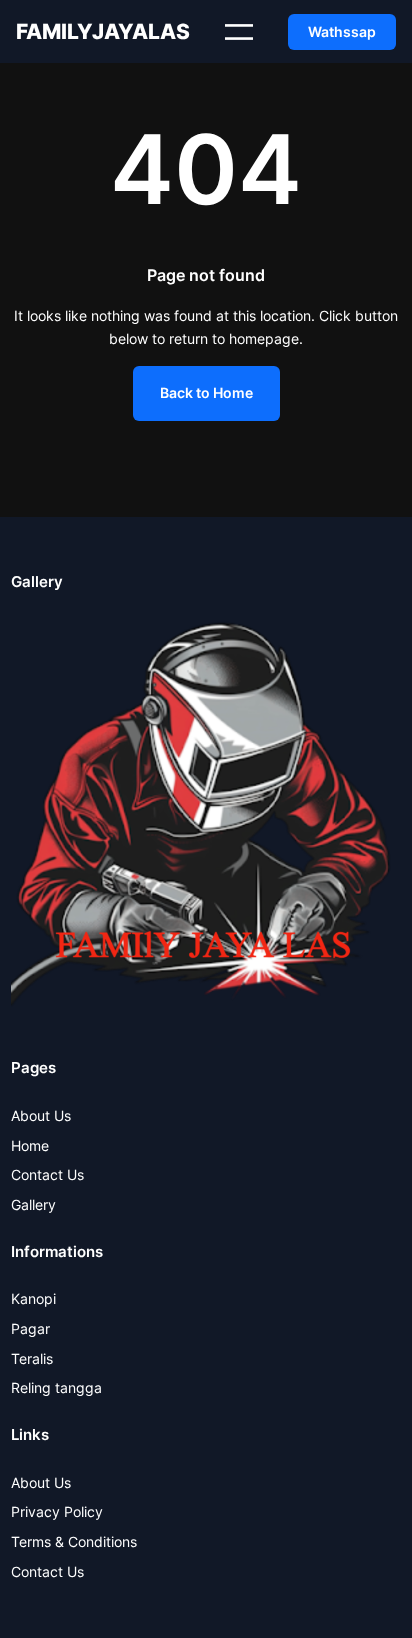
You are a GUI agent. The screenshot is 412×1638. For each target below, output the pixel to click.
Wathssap (342, 31)
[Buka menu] (239, 32)
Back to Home (206, 392)
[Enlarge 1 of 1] (375, 645)
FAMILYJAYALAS (103, 31)
